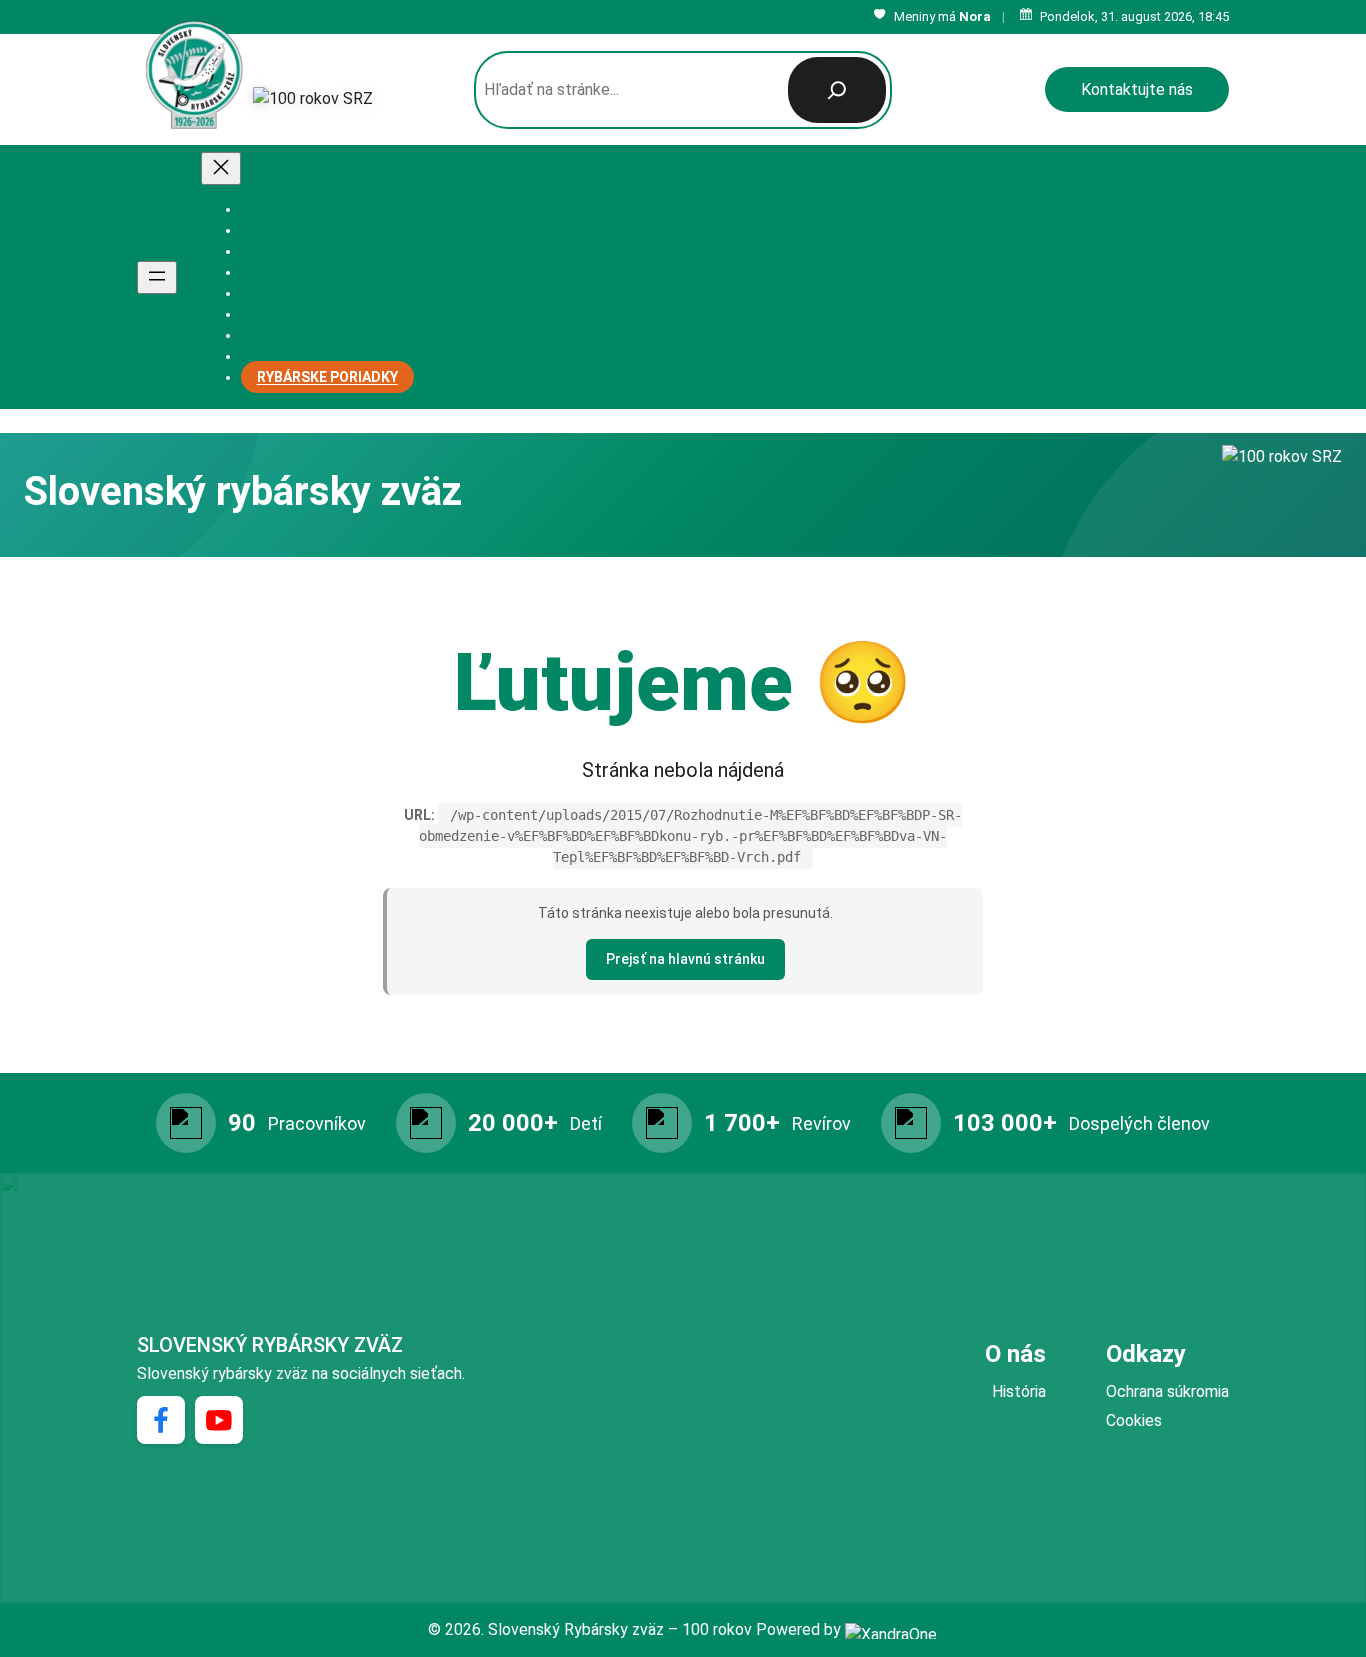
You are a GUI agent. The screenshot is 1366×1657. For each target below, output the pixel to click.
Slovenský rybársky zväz (270, 1345)
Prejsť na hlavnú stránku (685, 959)
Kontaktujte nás (1137, 89)
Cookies (1134, 1420)
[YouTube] (219, 1420)
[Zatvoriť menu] (221, 168)
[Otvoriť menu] (157, 277)
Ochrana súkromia (1167, 1391)
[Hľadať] (837, 90)
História (1019, 1391)
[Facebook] (161, 1420)
